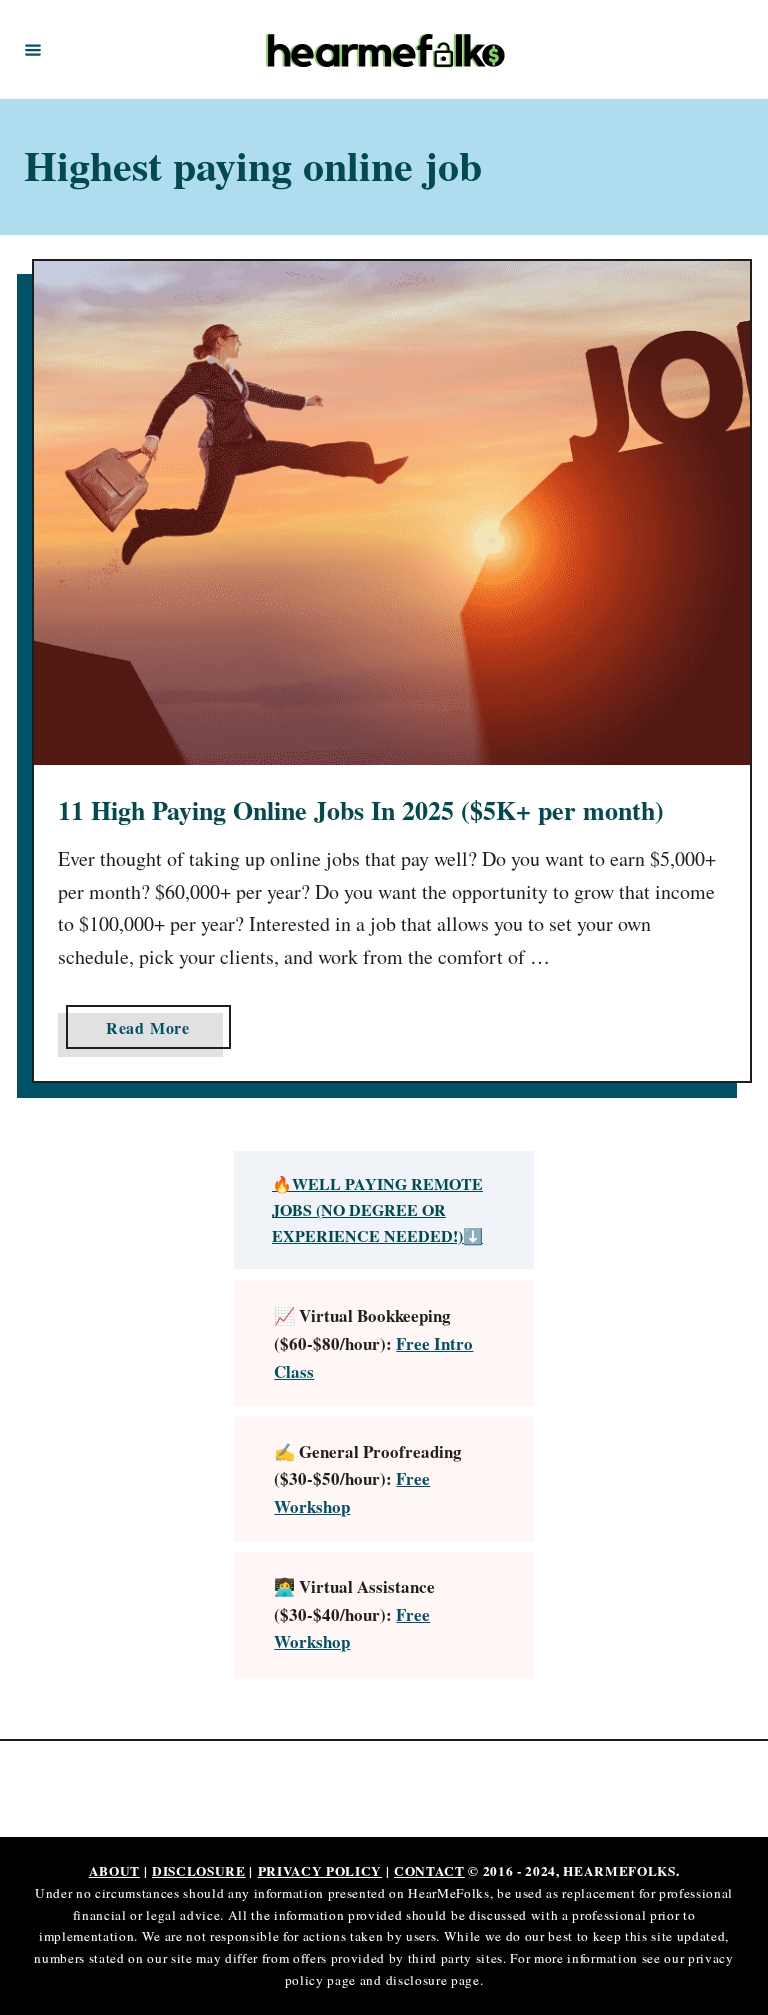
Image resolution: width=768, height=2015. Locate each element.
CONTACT (429, 1871)
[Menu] (33, 49)
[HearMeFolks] (387, 49)
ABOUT (114, 1871)
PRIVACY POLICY (320, 1871)
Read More (154, 1032)
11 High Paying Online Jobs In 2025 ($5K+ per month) (361, 810)
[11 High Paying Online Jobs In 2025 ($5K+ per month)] (392, 513)
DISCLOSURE (199, 1871)
